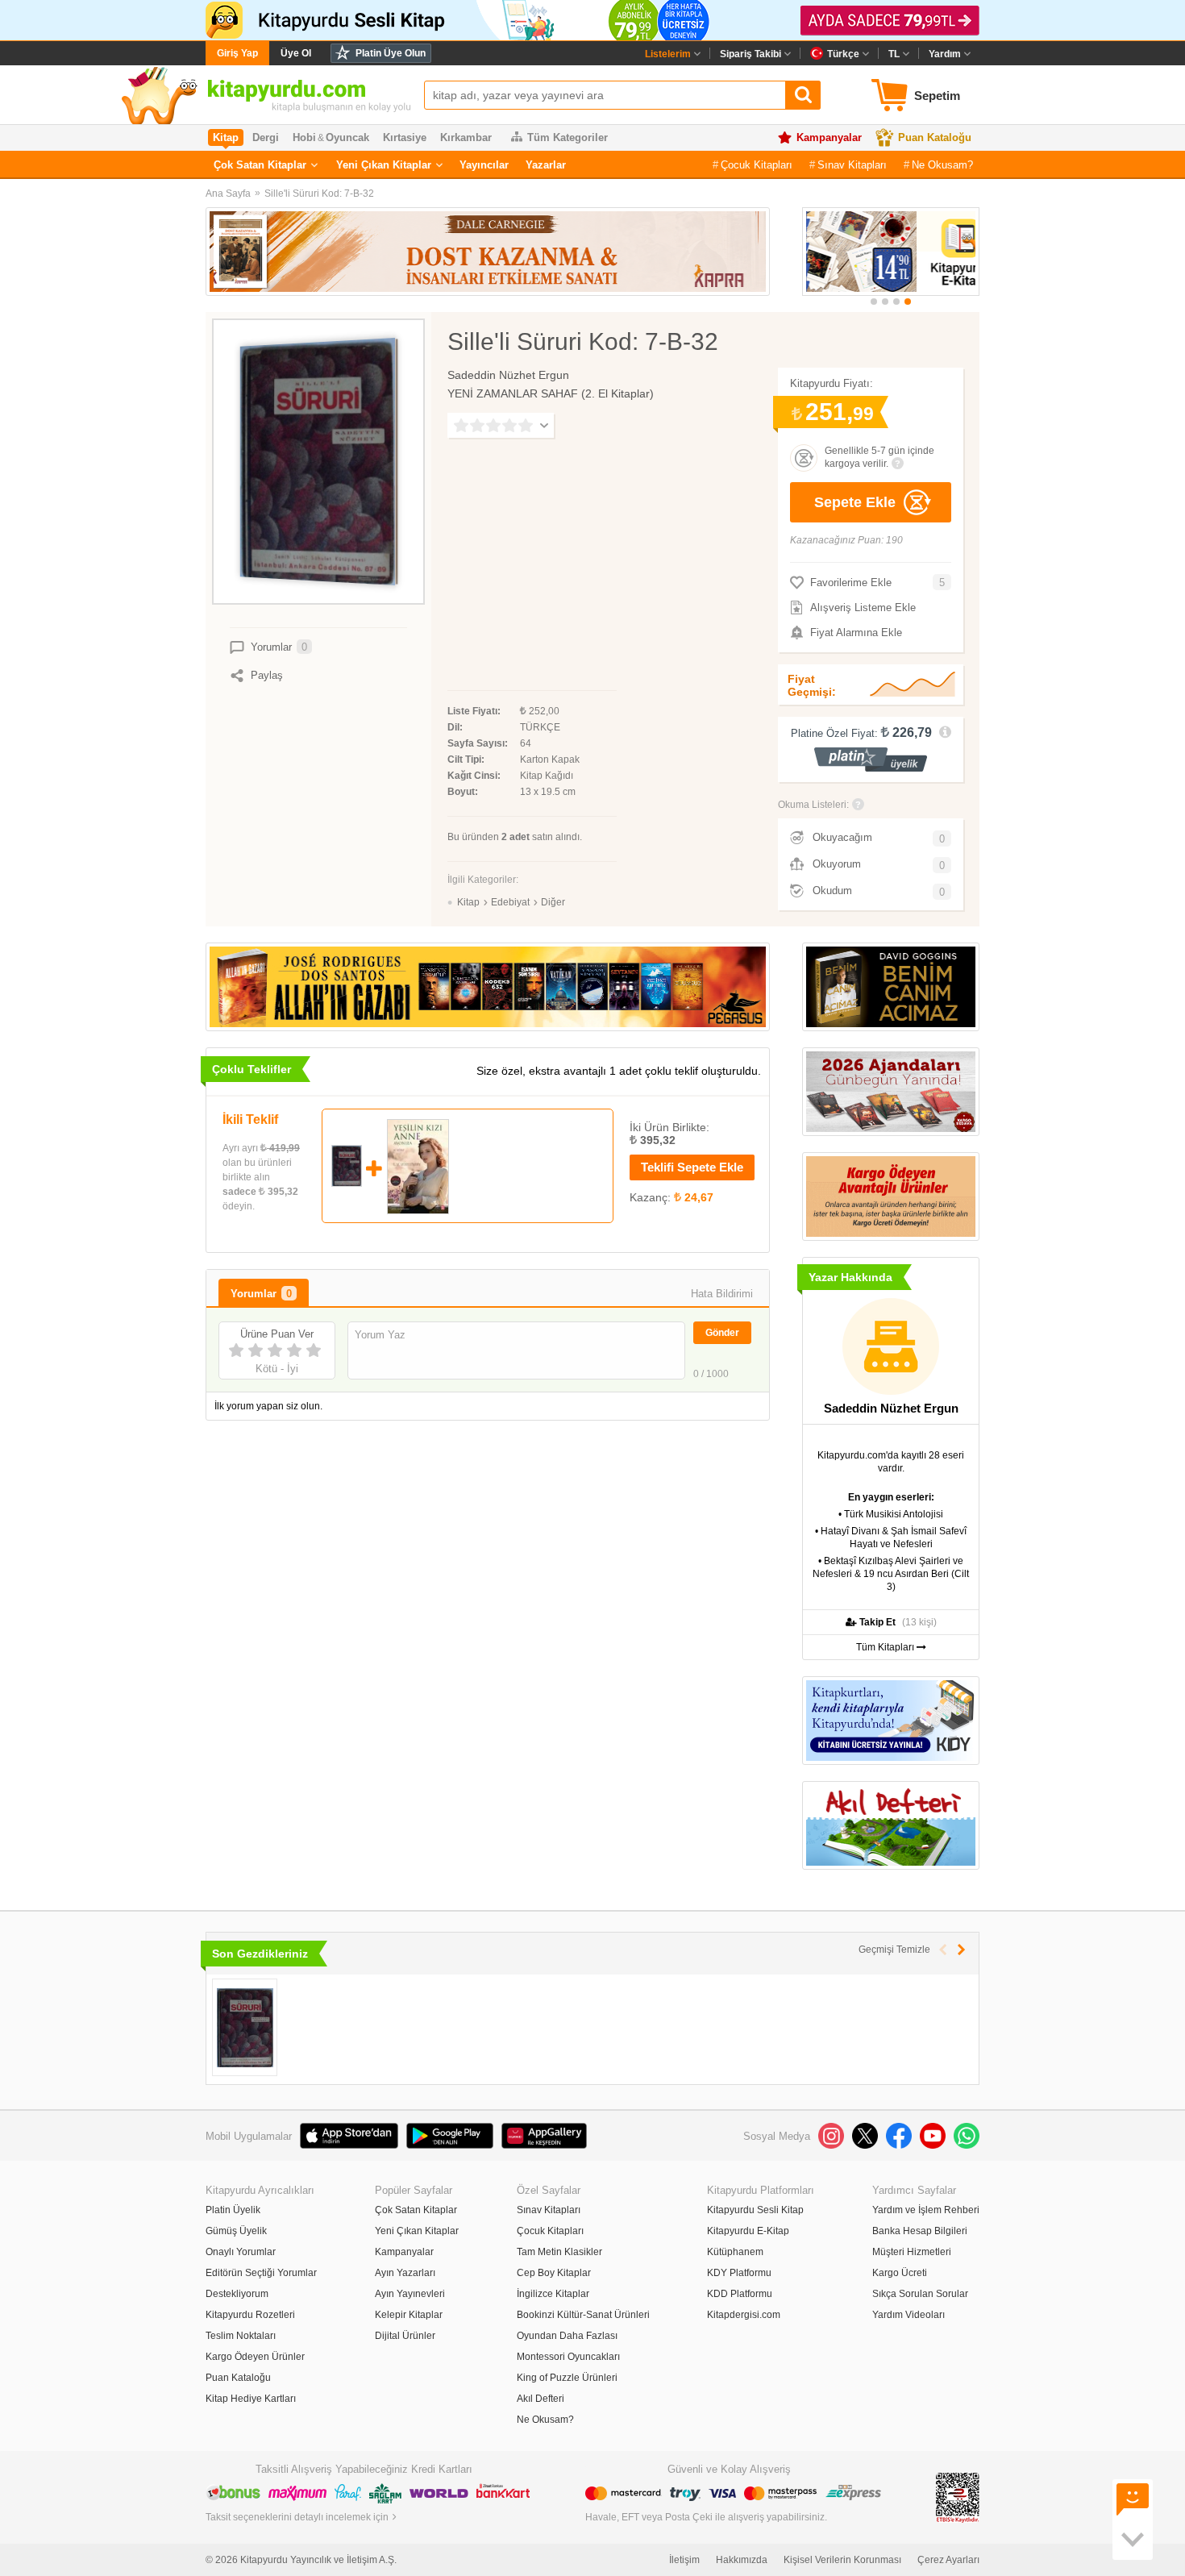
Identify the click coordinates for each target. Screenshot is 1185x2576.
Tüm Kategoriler (568, 137)
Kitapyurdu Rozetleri (250, 2315)
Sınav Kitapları (852, 165)
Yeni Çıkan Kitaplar (384, 165)
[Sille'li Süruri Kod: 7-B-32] (245, 2027)
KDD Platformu (740, 2294)
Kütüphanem (735, 2252)
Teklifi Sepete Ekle (692, 1167)
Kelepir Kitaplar (409, 2315)
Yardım (945, 54)
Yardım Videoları (908, 2315)
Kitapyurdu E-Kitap (748, 2231)
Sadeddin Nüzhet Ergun (508, 375)
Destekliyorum (237, 2294)
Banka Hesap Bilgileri (920, 2231)
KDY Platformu (739, 2273)
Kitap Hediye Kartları (251, 2399)
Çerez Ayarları (948, 2560)
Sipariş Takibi (750, 54)
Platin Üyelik (233, 2210)
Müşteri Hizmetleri (912, 2252)
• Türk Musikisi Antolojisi (891, 1514)
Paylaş (267, 675)
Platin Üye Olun (391, 53)
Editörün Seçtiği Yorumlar (261, 2273)
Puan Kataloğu (935, 137)
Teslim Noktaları (241, 2336)
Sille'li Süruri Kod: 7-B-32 (319, 194)
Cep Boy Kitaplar (554, 2273)
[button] (874, 302)
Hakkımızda (742, 2560)
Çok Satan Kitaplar (260, 165)
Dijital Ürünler (405, 2336)
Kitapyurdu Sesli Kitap (755, 2210)
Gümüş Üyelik (236, 2231)
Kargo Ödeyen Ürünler (255, 2357)
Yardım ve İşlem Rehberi (926, 2210)
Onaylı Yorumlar (241, 2252)
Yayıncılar (484, 165)
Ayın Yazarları (405, 2273)
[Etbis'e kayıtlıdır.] (958, 2497)
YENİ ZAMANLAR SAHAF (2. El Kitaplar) (551, 393)
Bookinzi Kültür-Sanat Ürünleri (583, 2315)
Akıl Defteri (541, 2399)
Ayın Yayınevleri (410, 2294)
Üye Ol (296, 53)
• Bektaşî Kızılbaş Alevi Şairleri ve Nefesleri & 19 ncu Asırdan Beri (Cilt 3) (891, 1574)
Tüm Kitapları (886, 1647)
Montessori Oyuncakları (568, 2357)
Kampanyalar (829, 137)
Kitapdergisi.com (744, 2315)
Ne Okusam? (942, 165)
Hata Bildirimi (722, 1294)
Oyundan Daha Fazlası (567, 2336)
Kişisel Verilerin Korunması (842, 2560)
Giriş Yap (237, 53)
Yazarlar (546, 165)
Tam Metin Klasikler (559, 2252)
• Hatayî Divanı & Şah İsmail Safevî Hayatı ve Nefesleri (891, 1538)
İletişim (684, 2560)
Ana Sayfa (228, 194)
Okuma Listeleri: (813, 805)
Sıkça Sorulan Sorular (920, 2294)
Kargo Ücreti (900, 2273)
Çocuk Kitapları (757, 165)
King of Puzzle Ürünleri (567, 2378)
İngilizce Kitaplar (553, 2294)
